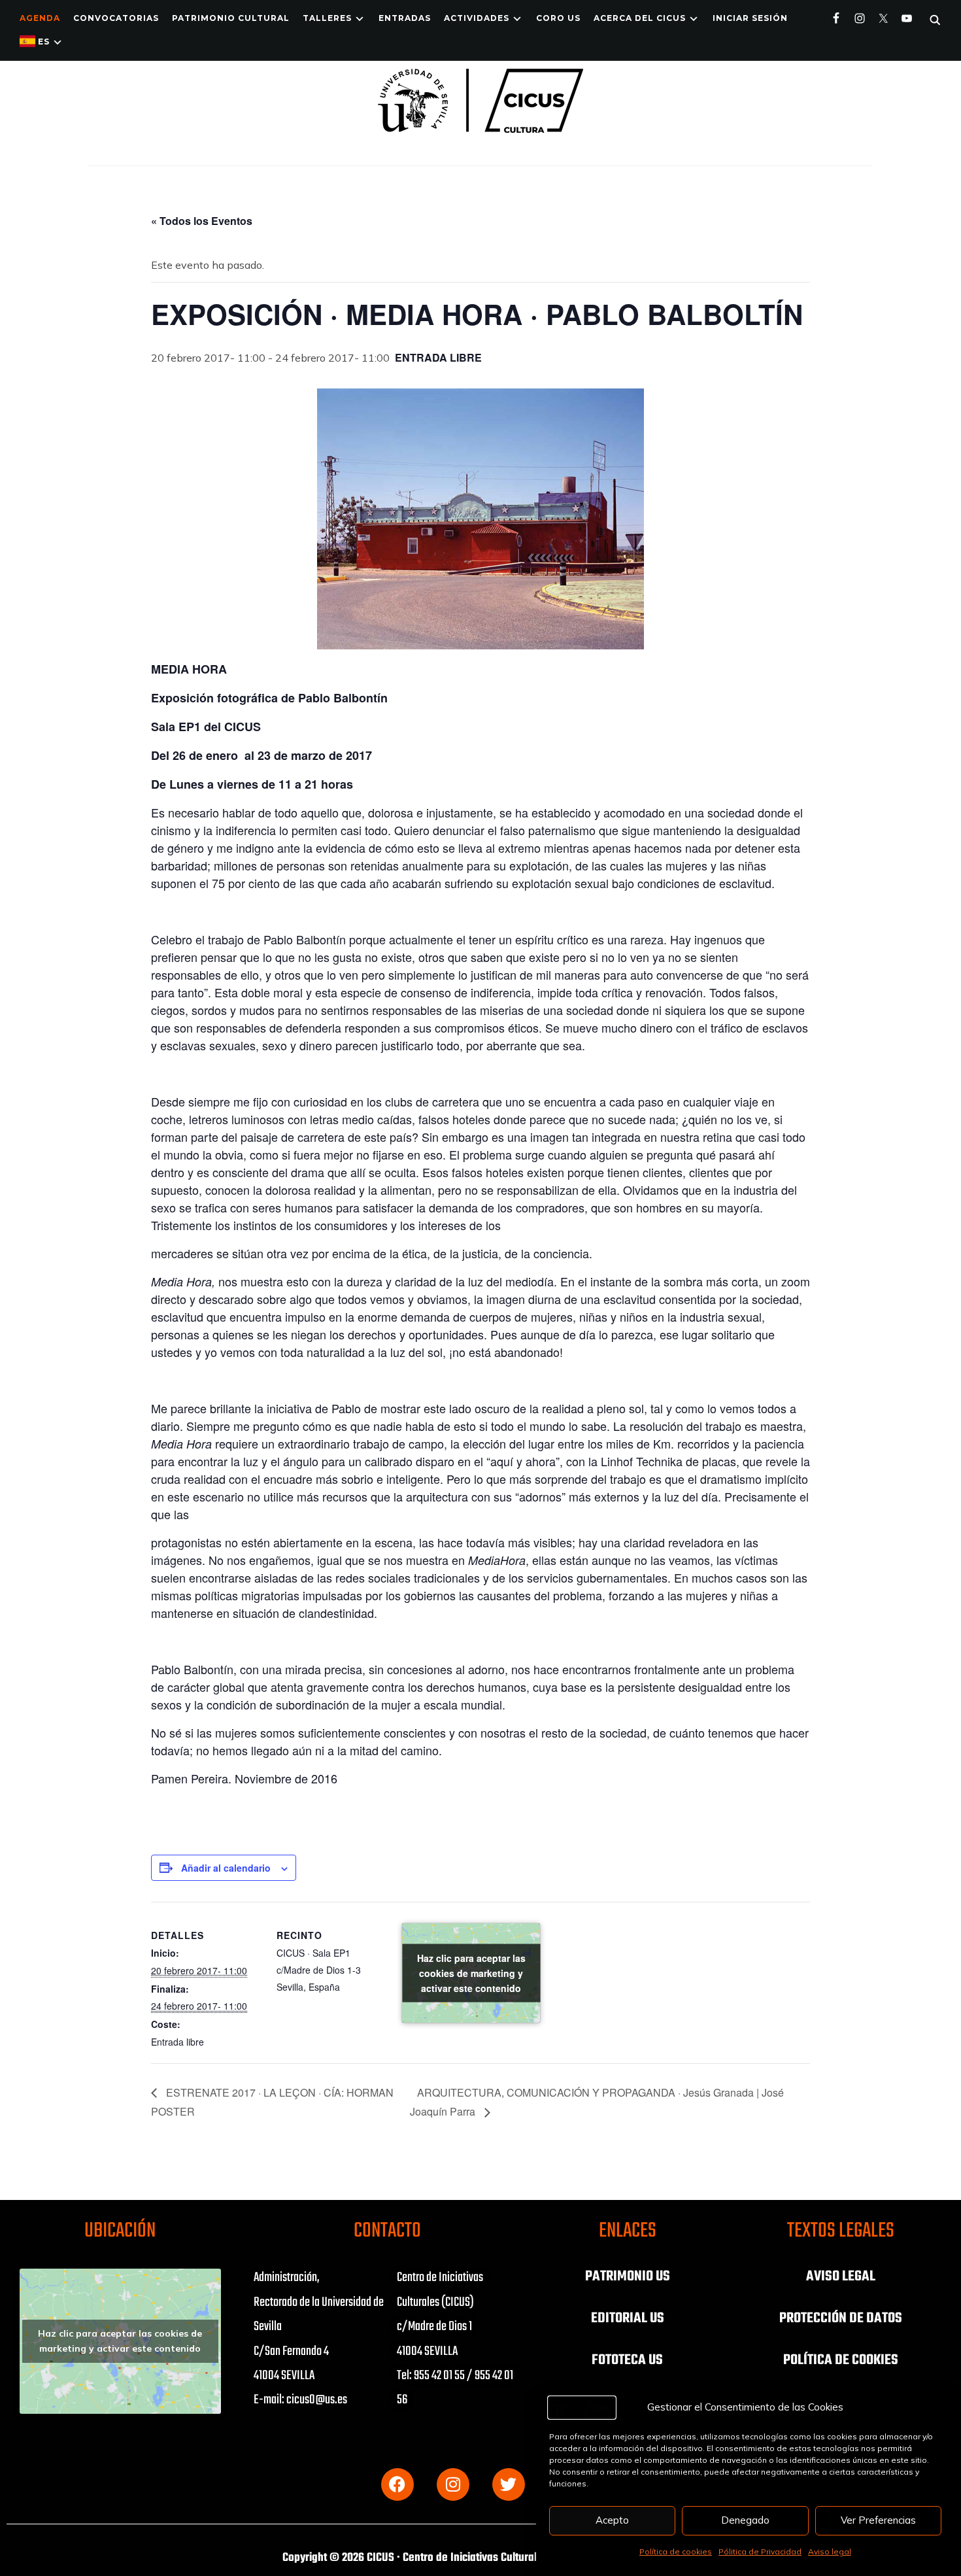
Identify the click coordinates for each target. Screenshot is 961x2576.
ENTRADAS (405, 18)
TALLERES (327, 18)
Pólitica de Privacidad (760, 2551)
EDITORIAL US (628, 2318)
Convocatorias (116, 18)
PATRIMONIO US (628, 2276)
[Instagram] (453, 2484)
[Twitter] (509, 2484)
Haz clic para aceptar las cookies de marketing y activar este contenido (471, 1973)
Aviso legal (830, 2551)
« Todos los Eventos (202, 221)
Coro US (558, 18)
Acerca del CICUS (640, 18)
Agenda (40, 18)
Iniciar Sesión (750, 18)
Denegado (745, 2520)
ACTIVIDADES (477, 18)
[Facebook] (397, 2484)
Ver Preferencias (878, 2520)
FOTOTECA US (627, 2360)
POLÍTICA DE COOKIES (841, 2360)
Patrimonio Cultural (231, 18)
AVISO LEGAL (841, 2276)
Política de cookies (676, 2551)
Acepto (612, 2520)
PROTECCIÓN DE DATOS (841, 2318)
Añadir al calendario (226, 1868)
